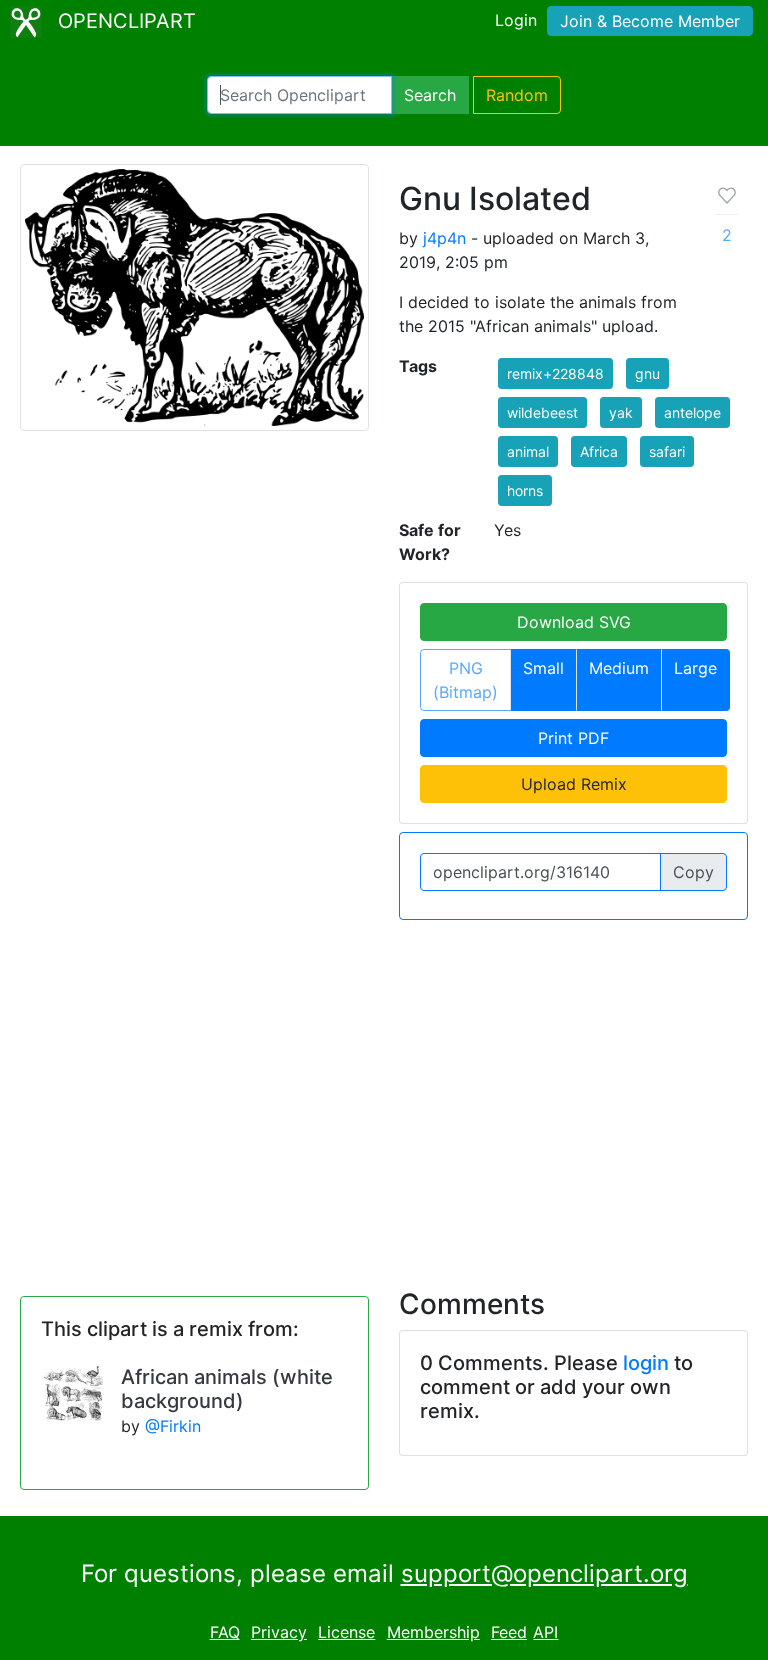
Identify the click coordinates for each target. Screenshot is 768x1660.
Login (516, 20)
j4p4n (444, 238)
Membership (433, 1632)
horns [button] (525, 490)
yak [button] (621, 412)
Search (430, 95)
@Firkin (173, 1426)
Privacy (279, 1632)
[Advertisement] (384, 1092)
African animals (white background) (227, 1389)
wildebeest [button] (542, 412)
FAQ (225, 1632)
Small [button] (543, 668)
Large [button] (695, 668)
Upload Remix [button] (574, 784)
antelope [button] (692, 412)
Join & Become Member (650, 21)
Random (517, 95)
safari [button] (667, 451)
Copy (693, 872)
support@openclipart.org (544, 1573)
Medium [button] (619, 668)
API (545, 1632)
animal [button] (528, 451)
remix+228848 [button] (555, 373)
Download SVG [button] (574, 622)
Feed (509, 1632)
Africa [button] (599, 451)
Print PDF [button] (573, 738)
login (646, 1363)
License (346, 1632)
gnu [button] (647, 373)
